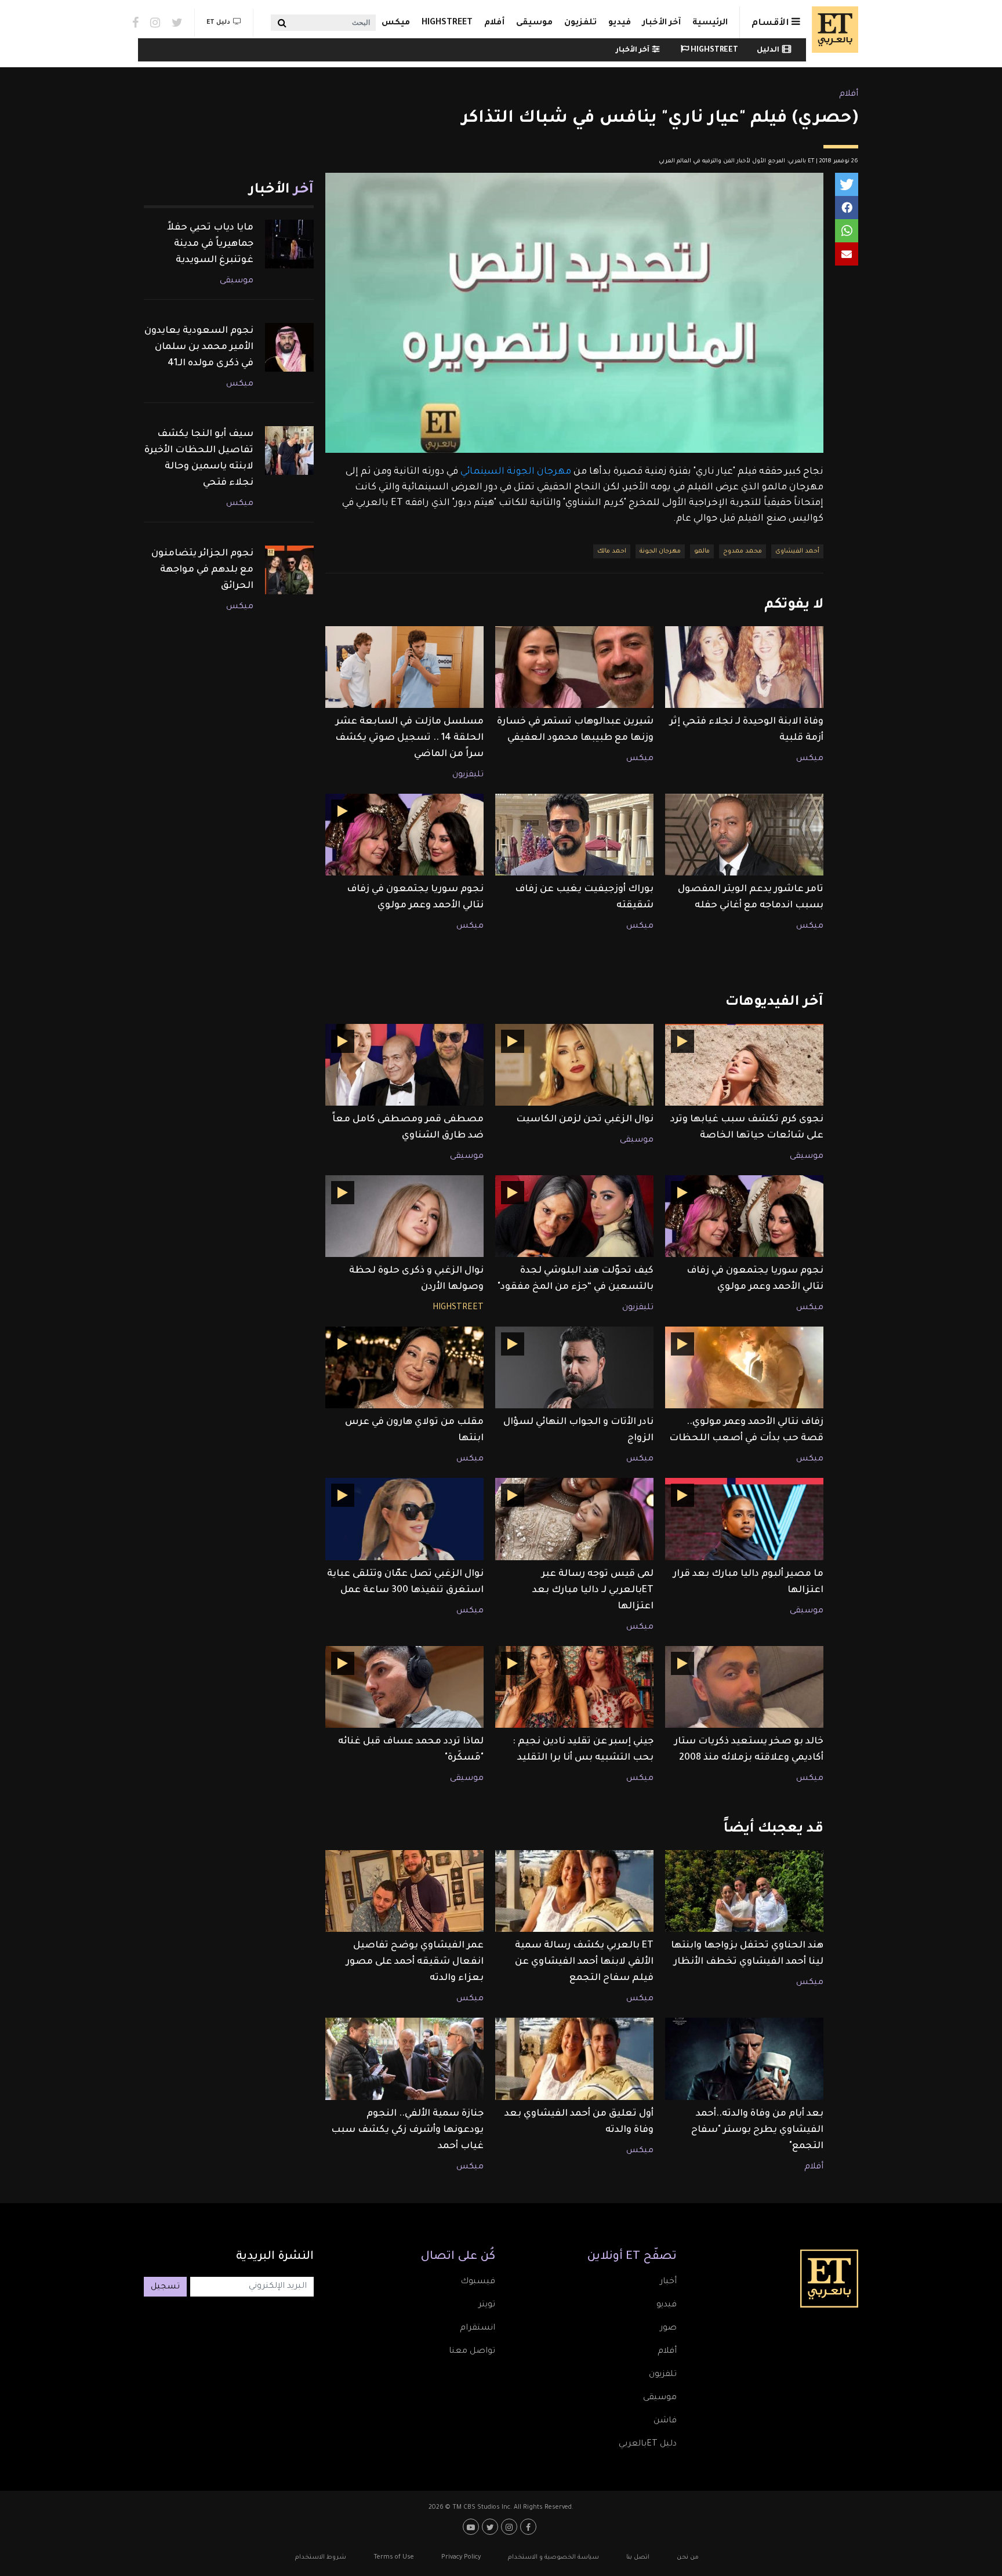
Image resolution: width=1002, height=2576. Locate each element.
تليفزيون (468, 775)
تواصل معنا (472, 2352)
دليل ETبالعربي (648, 2444)
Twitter (177, 23)
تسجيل (165, 2287)
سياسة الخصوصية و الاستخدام (553, 2557)
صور (668, 2328)
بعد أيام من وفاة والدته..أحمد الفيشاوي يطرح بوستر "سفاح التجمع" (757, 2130)
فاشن (665, 2421)
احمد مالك (612, 551)
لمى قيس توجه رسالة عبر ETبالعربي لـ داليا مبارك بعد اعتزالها (593, 1590)
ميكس (396, 23)
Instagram (155, 23)
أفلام (494, 23)
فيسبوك (478, 2282)
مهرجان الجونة (660, 551)
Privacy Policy (461, 2557)
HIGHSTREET (447, 23)
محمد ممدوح (743, 551)
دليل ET (218, 23)
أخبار (668, 2282)
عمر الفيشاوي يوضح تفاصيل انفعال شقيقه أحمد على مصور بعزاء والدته (415, 1962)
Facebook (135, 23)
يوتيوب (472, 2527)
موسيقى (534, 23)
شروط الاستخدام (321, 2557)
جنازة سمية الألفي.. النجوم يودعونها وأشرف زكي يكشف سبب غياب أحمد (407, 2130)
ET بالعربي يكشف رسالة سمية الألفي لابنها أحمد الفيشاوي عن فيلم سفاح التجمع (584, 1962)
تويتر (487, 2305)
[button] (847, 184)
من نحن (688, 2557)
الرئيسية (710, 23)
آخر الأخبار (662, 23)
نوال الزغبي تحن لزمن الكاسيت (585, 1120)
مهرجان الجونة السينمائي (517, 472)
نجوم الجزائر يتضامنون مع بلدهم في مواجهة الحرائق (202, 570)
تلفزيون (580, 23)
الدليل (768, 50)
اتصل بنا (638, 2557)
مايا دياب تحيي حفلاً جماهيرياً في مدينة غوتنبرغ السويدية (210, 244)
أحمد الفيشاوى (797, 551)
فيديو (620, 23)
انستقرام (478, 2328)
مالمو (702, 551)
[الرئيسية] (832, 30)
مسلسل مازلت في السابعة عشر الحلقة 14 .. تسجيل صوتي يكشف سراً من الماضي (409, 738)
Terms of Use (394, 2557)
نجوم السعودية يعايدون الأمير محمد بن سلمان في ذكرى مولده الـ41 (199, 347)
